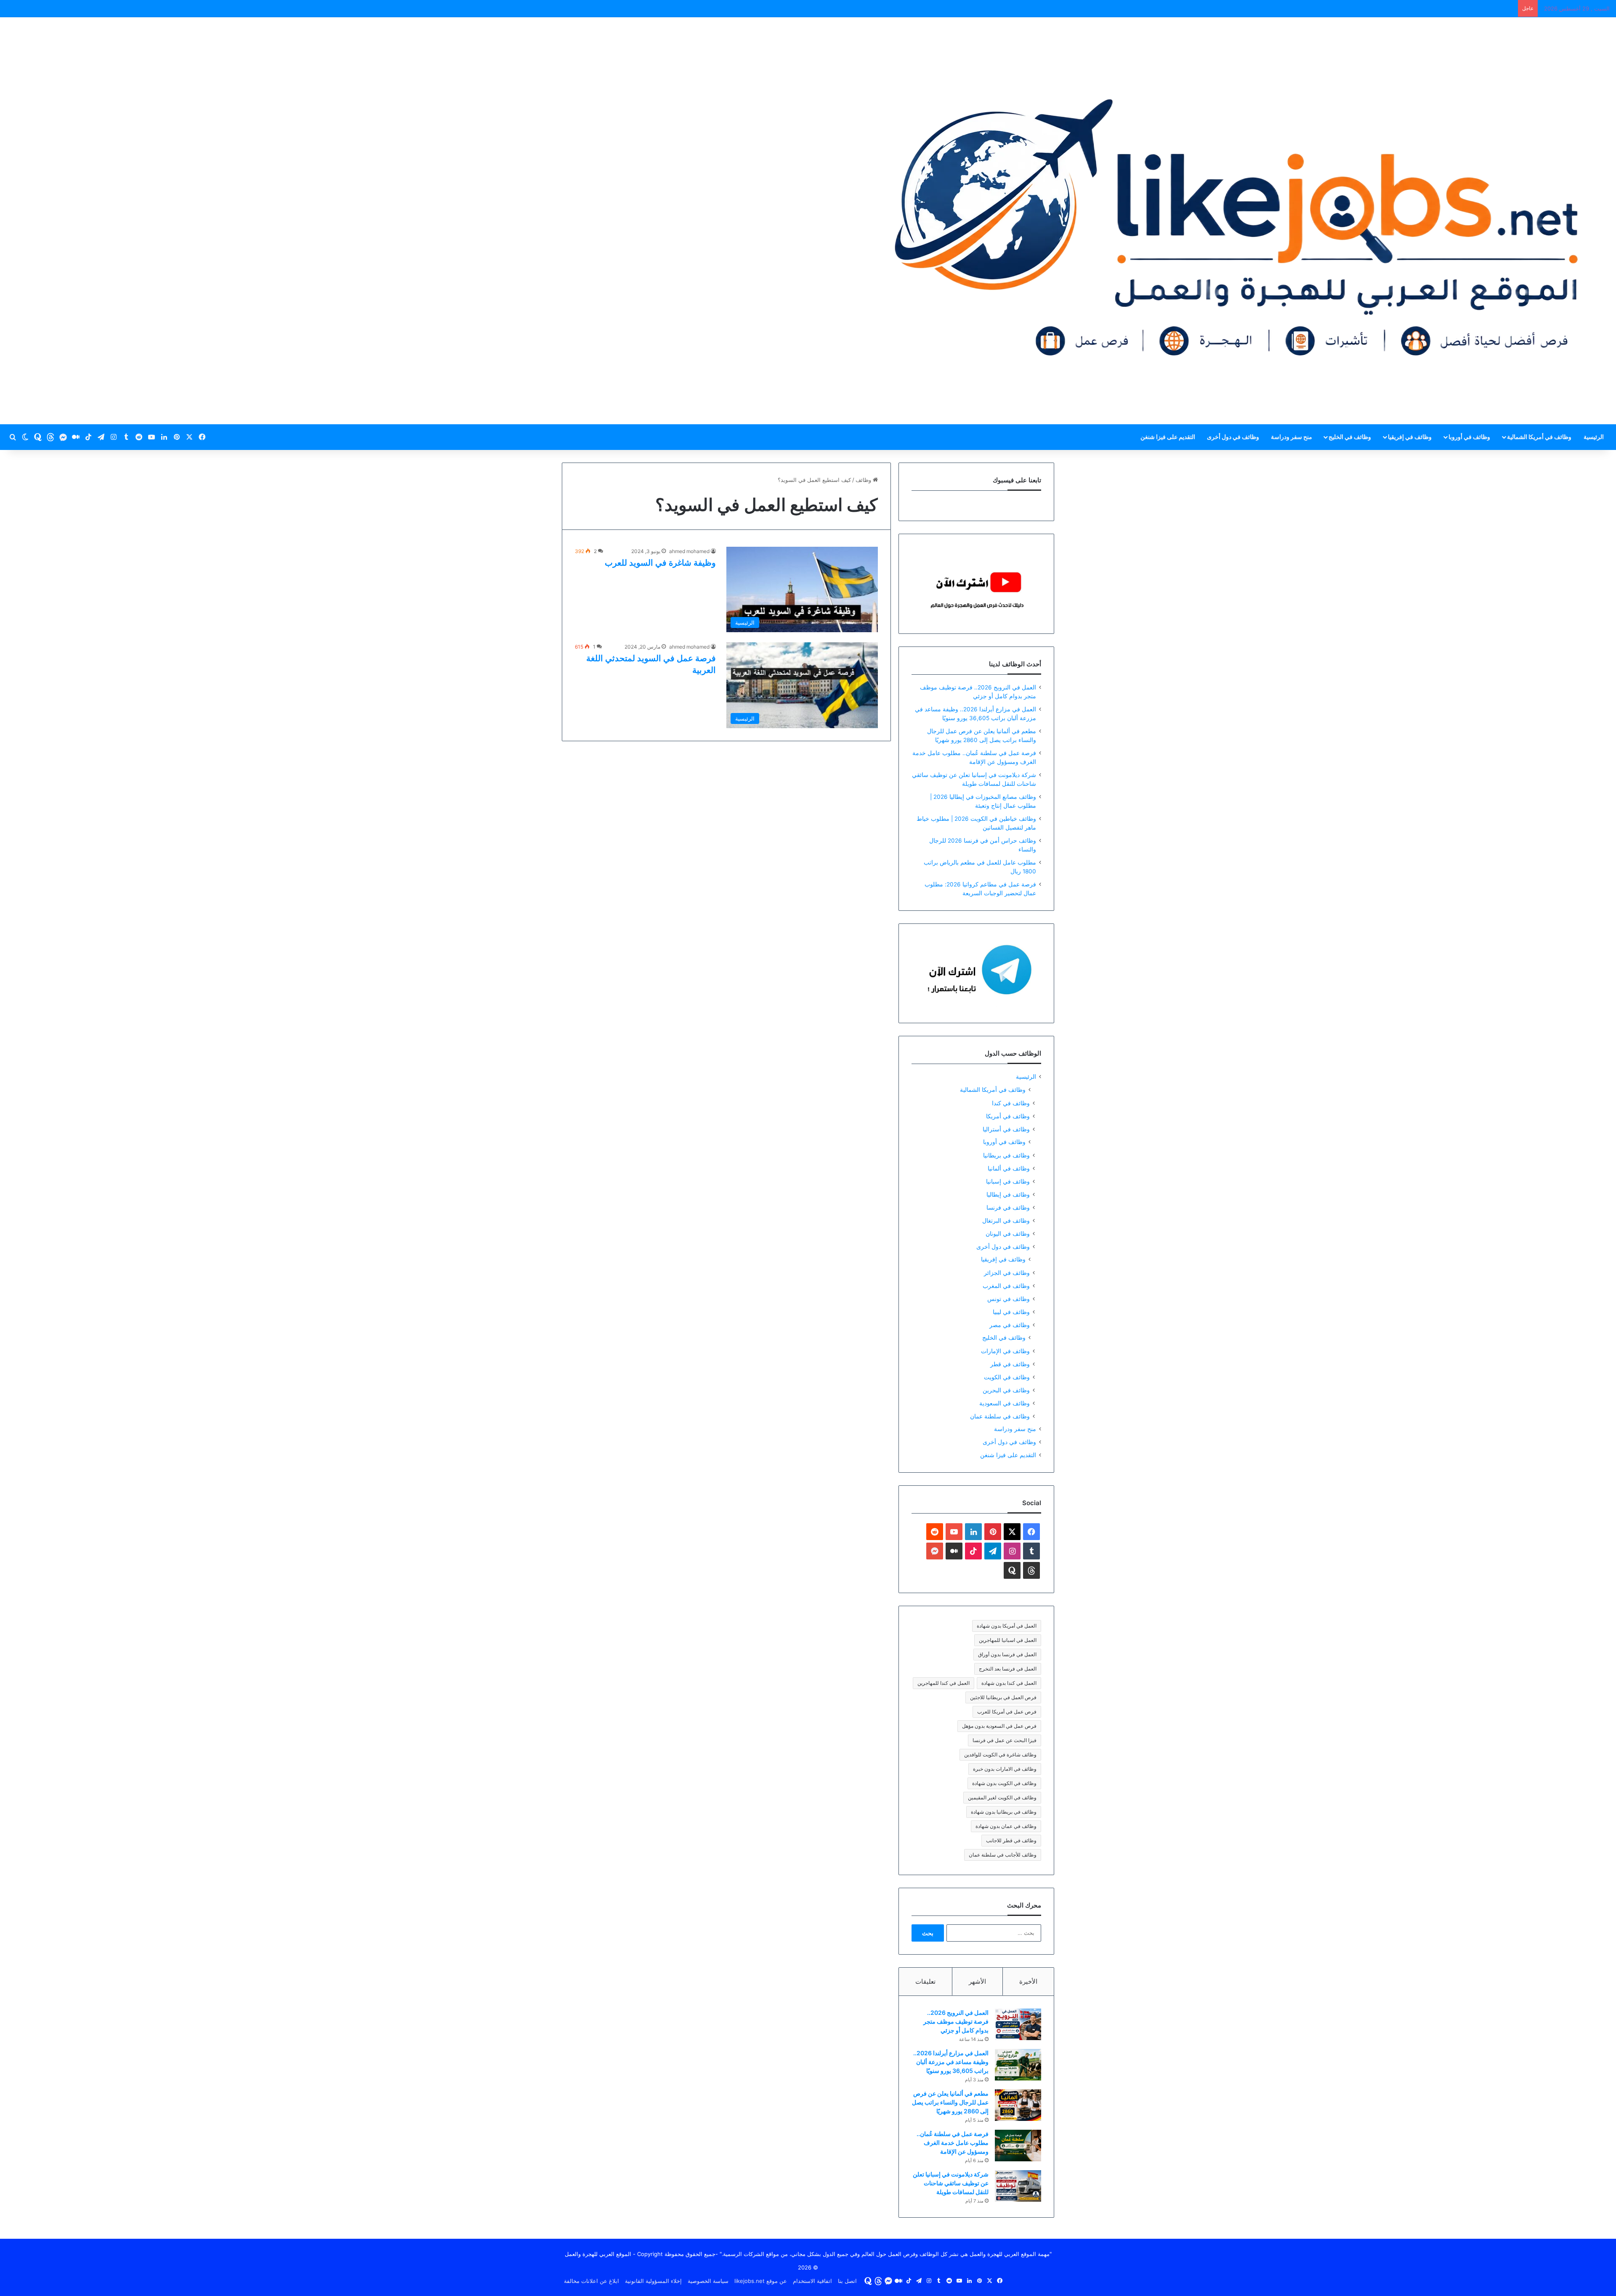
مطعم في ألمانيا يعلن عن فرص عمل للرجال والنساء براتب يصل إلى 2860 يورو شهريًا (950, 2102)
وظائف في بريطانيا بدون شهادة (1004, 1812)
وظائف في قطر (1010, 1364)
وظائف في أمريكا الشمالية (1539, 437)
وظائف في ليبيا (1011, 1312)
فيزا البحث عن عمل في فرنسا (1005, 1740)
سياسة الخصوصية (708, 2281)
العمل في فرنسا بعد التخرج (1008, 1669)
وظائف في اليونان (1008, 1233)
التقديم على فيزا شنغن (1168, 437)
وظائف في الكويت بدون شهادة (1004, 1783)
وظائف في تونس (1009, 1299)
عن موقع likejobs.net (761, 2281)
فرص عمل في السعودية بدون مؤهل (999, 1726)
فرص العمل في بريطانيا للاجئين (1003, 1697)
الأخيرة (1028, 1981)
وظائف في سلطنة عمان (1000, 1416)
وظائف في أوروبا (1469, 437)
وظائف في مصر (1010, 1325)
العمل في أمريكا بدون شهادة (1007, 1626)
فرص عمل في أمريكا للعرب (1007, 1712)
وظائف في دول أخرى (1233, 437)
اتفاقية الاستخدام (812, 2281)
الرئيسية (1594, 437)
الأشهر (977, 1981)
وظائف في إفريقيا (1410, 437)
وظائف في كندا (1011, 1103)
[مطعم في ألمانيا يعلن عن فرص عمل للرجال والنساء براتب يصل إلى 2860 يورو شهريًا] (1018, 2105)
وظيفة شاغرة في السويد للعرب (660, 563)
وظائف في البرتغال (1006, 1220)
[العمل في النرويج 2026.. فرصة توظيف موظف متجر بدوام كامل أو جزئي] (1018, 2024)
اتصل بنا (847, 2281)
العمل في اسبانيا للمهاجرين (1008, 1640)
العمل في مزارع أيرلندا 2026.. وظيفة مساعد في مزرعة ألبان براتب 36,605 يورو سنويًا (951, 2062)
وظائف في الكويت (1007, 1377)
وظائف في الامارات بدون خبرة (1005, 1769)
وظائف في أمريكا (1008, 1116)
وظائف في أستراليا (1006, 1129)
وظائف (864, 480)
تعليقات (925, 1981)
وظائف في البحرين (1006, 1390)
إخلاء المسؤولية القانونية (653, 2281)
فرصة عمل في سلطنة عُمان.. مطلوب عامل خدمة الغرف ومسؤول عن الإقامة (953, 2143)
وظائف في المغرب (1006, 1286)
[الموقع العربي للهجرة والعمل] (1236, 221)
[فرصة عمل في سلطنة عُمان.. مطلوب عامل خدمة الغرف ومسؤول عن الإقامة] (1018, 2146)
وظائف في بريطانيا (1006, 1155)
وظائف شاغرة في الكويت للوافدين (1000, 1755)
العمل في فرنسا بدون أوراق (1007, 1654)
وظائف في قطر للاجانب (1011, 1840)
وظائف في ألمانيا (1009, 1168)
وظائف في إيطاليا (1008, 1194)
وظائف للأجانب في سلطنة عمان (1003, 1855)
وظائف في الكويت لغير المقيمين (1002, 1797)
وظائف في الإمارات (1005, 1351)
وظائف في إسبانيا (1008, 1181)
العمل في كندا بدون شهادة (1009, 1683)
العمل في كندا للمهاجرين (944, 1683)
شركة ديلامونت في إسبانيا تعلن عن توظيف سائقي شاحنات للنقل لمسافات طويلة (951, 2183)
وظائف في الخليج (1350, 437)
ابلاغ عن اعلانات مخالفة (591, 2281)
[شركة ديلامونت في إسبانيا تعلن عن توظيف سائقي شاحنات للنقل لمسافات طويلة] (1018, 2186)
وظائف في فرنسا (1008, 1207)
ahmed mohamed (689, 551)
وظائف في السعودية (1005, 1403)
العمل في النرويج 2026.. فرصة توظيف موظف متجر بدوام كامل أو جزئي (956, 2021)
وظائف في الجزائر (1007, 1273)
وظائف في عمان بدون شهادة (1006, 1826)
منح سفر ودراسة (1292, 437)
